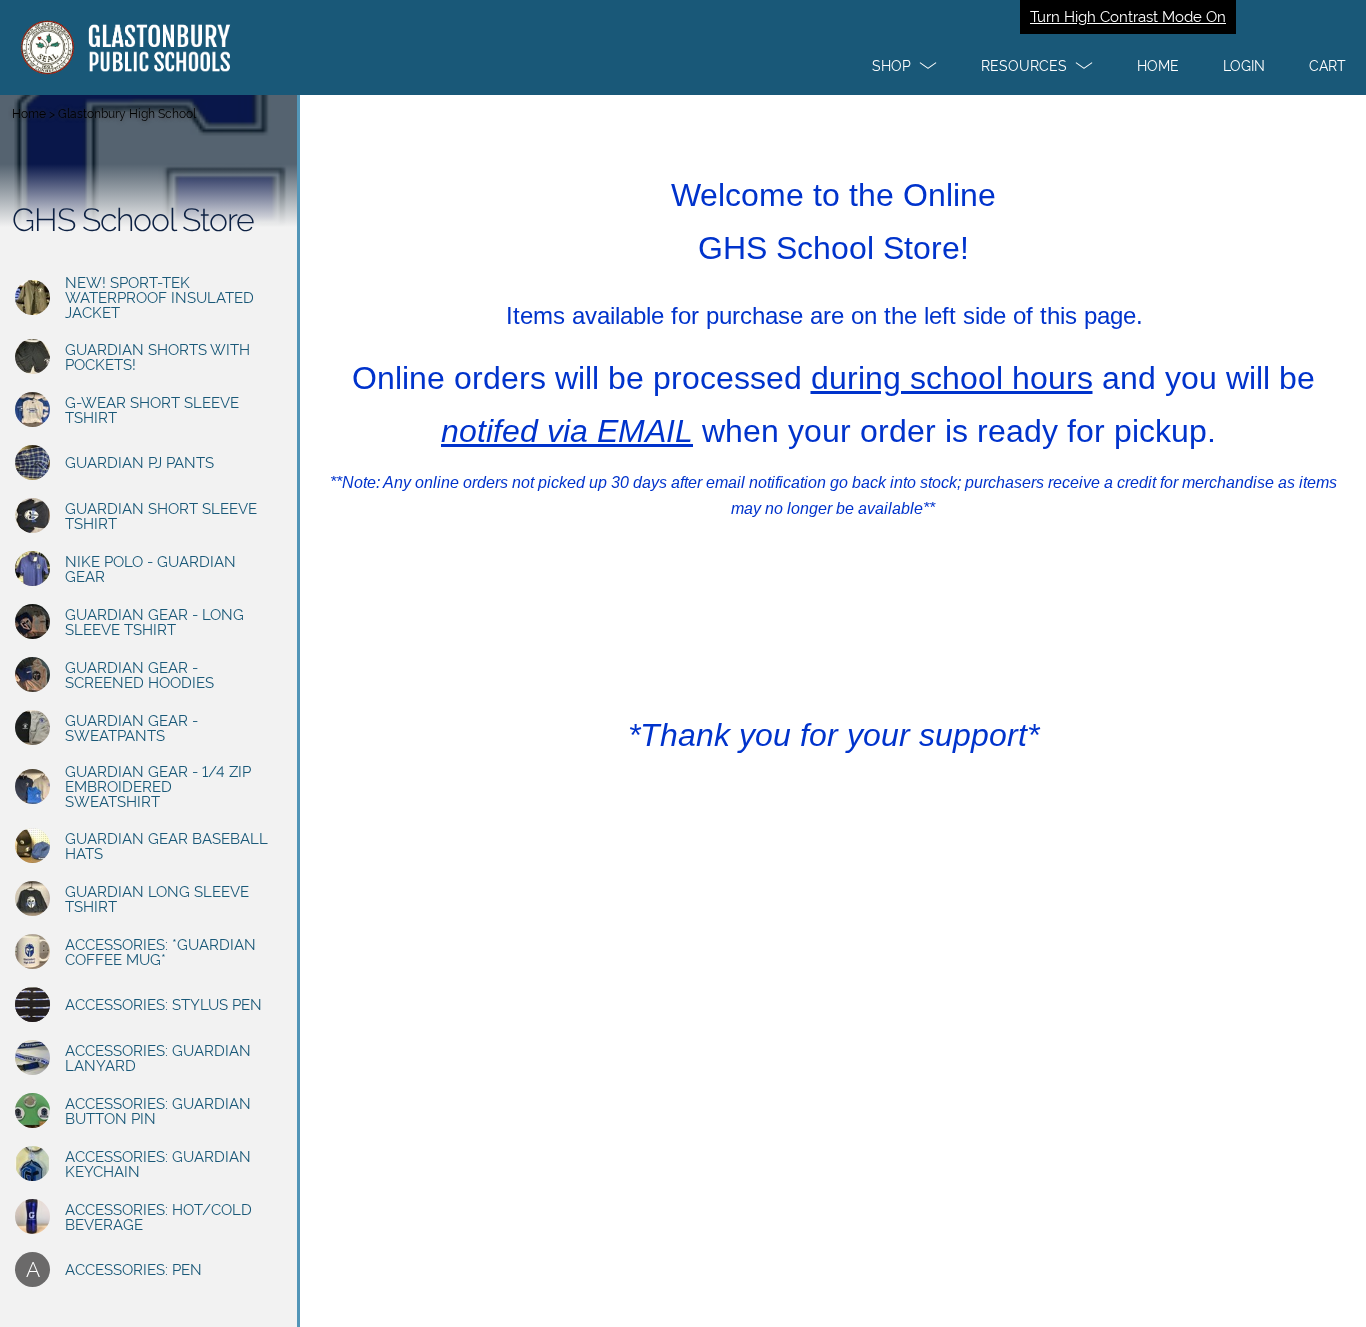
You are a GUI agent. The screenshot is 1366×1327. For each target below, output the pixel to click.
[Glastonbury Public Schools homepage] (683, 47)
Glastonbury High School (127, 114)
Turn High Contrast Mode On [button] (1128, 17)
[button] (904, 66)
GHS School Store (133, 220)
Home (29, 114)
